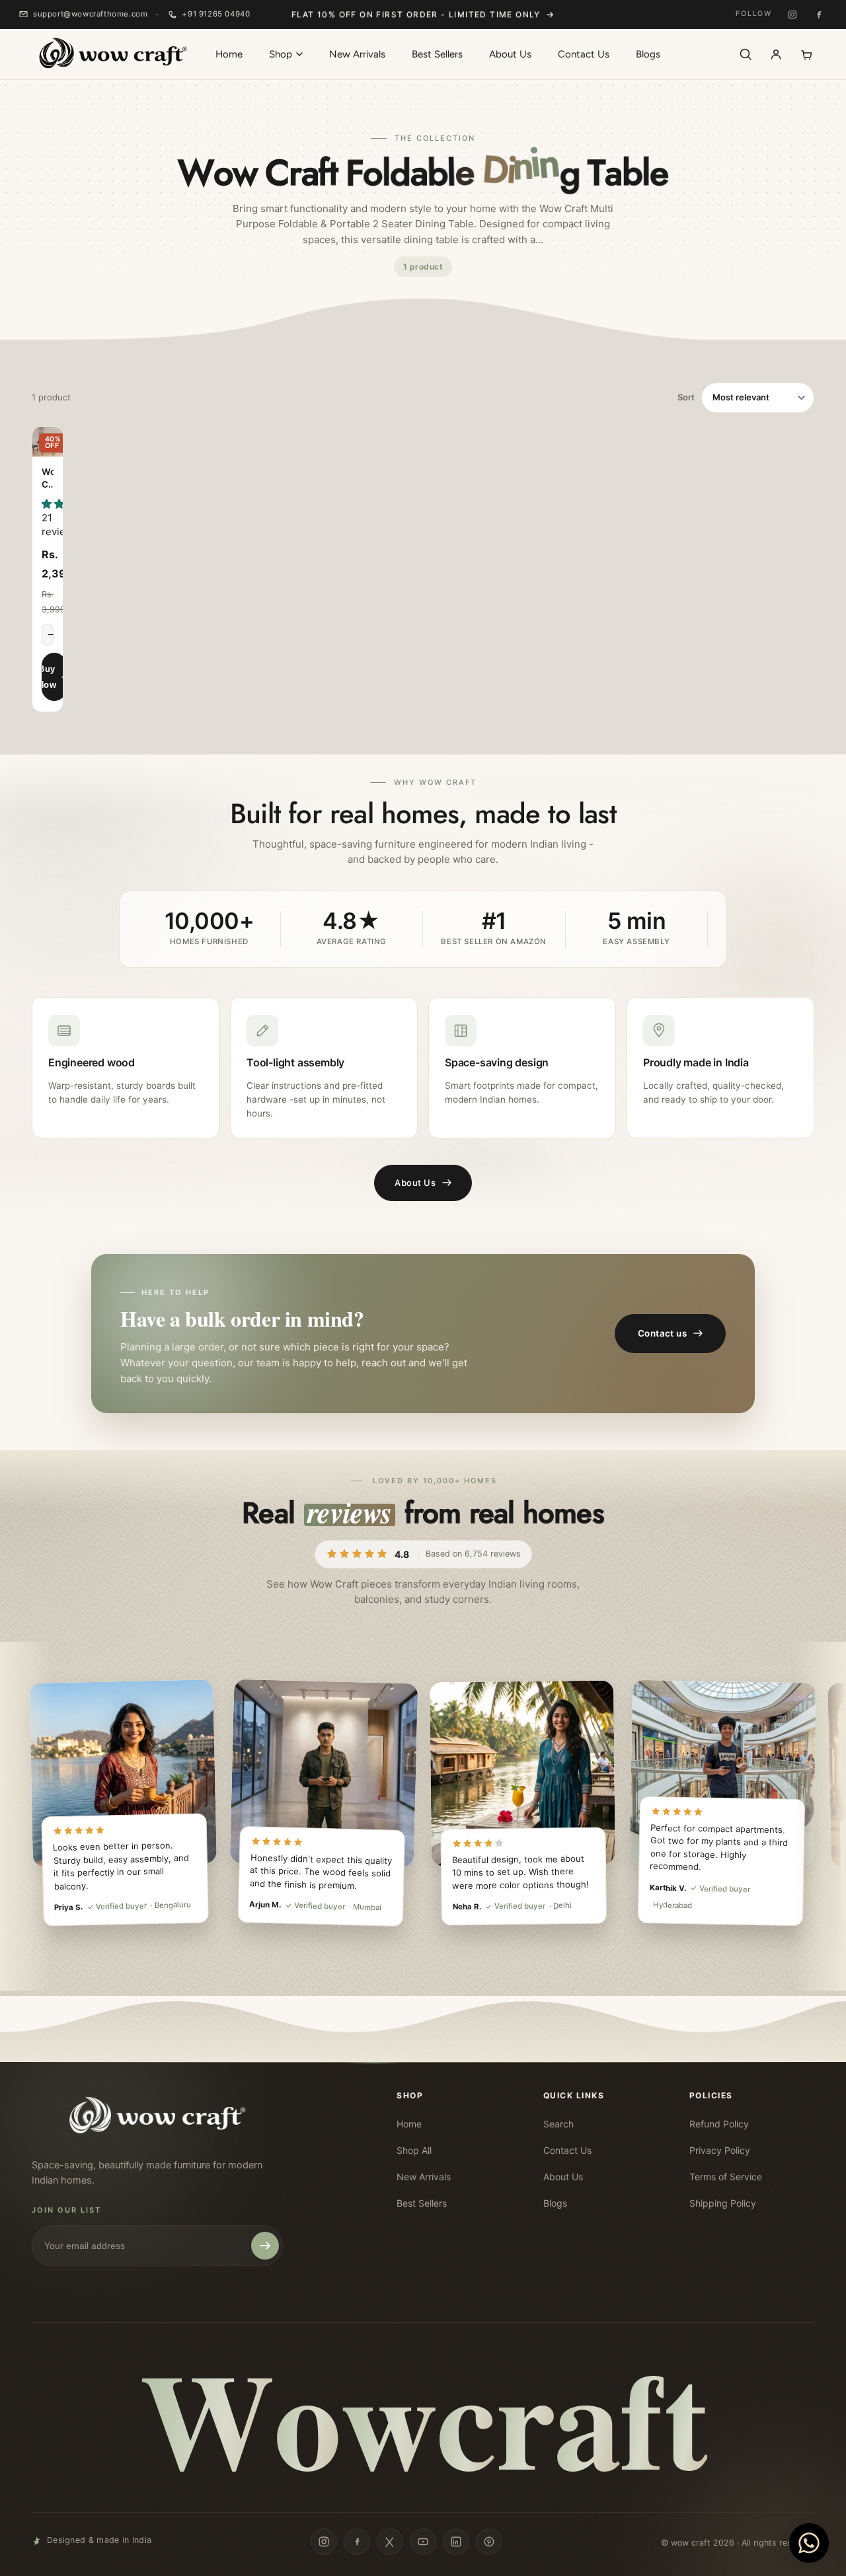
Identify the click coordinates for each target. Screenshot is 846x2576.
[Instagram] (792, 15)
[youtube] (423, 2542)
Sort (686, 397)
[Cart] (806, 54)
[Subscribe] (265, 2246)
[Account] (776, 54)
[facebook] (357, 2542)
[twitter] (390, 2542)
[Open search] (746, 54)
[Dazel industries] (112, 54)
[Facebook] (819, 15)
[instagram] (324, 2542)
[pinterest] (489, 2542)
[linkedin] (456, 2542)
